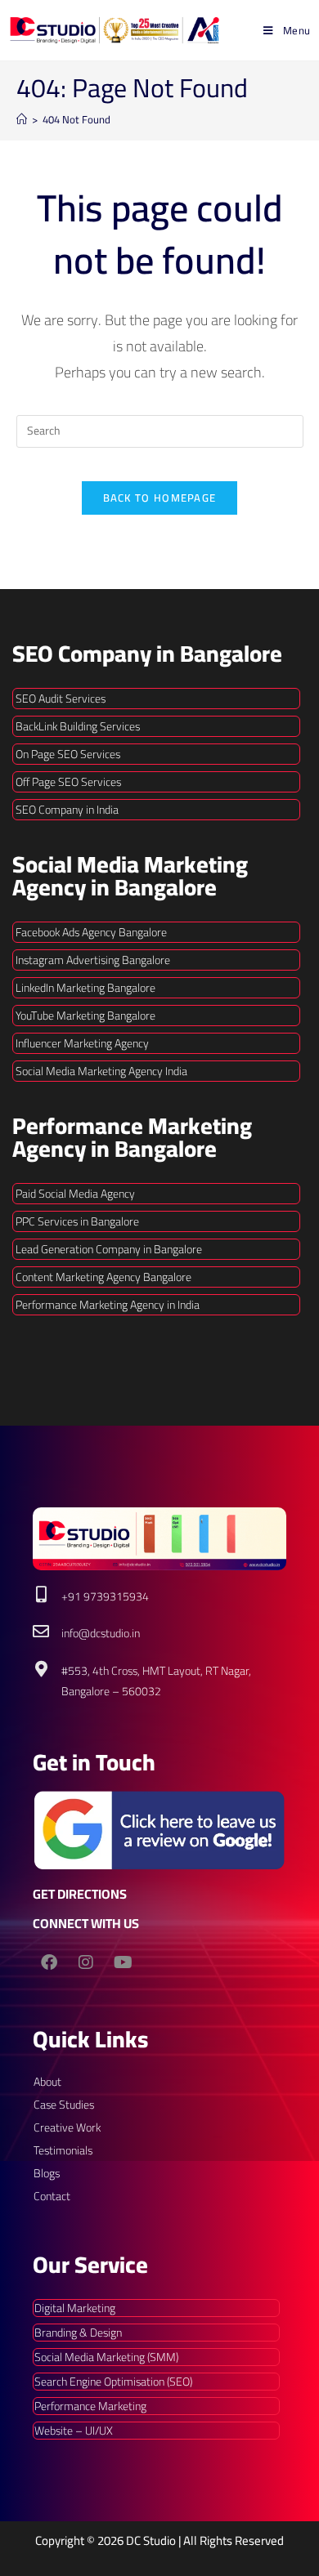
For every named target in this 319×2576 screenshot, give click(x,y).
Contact (52, 2196)
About (47, 2082)
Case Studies (64, 2105)
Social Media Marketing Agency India (101, 1071)
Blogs (47, 2173)
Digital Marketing (75, 2308)
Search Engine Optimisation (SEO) (113, 2382)
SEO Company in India (67, 810)
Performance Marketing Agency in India (108, 1305)
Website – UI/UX (74, 2431)
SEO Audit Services (61, 699)
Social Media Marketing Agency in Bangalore (130, 876)
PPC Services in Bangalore (77, 1221)
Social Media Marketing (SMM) (106, 2357)
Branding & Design (78, 2333)
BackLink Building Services (78, 726)
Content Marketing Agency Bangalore (103, 1277)
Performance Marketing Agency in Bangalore (132, 1137)
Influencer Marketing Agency (82, 1043)
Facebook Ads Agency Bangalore (91, 932)
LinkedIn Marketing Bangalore (85, 988)
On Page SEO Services (68, 754)
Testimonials (63, 2150)
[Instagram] (86, 1962)
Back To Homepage (160, 498)
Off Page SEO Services (68, 782)
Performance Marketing (90, 2406)
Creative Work (67, 2127)
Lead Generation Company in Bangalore (109, 1249)
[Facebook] (49, 1962)
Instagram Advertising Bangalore (93, 960)
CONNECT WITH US (86, 1923)
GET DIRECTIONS (80, 1894)
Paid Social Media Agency (75, 1194)
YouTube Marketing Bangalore (85, 1016)
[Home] (22, 119)
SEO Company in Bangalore (147, 654)
